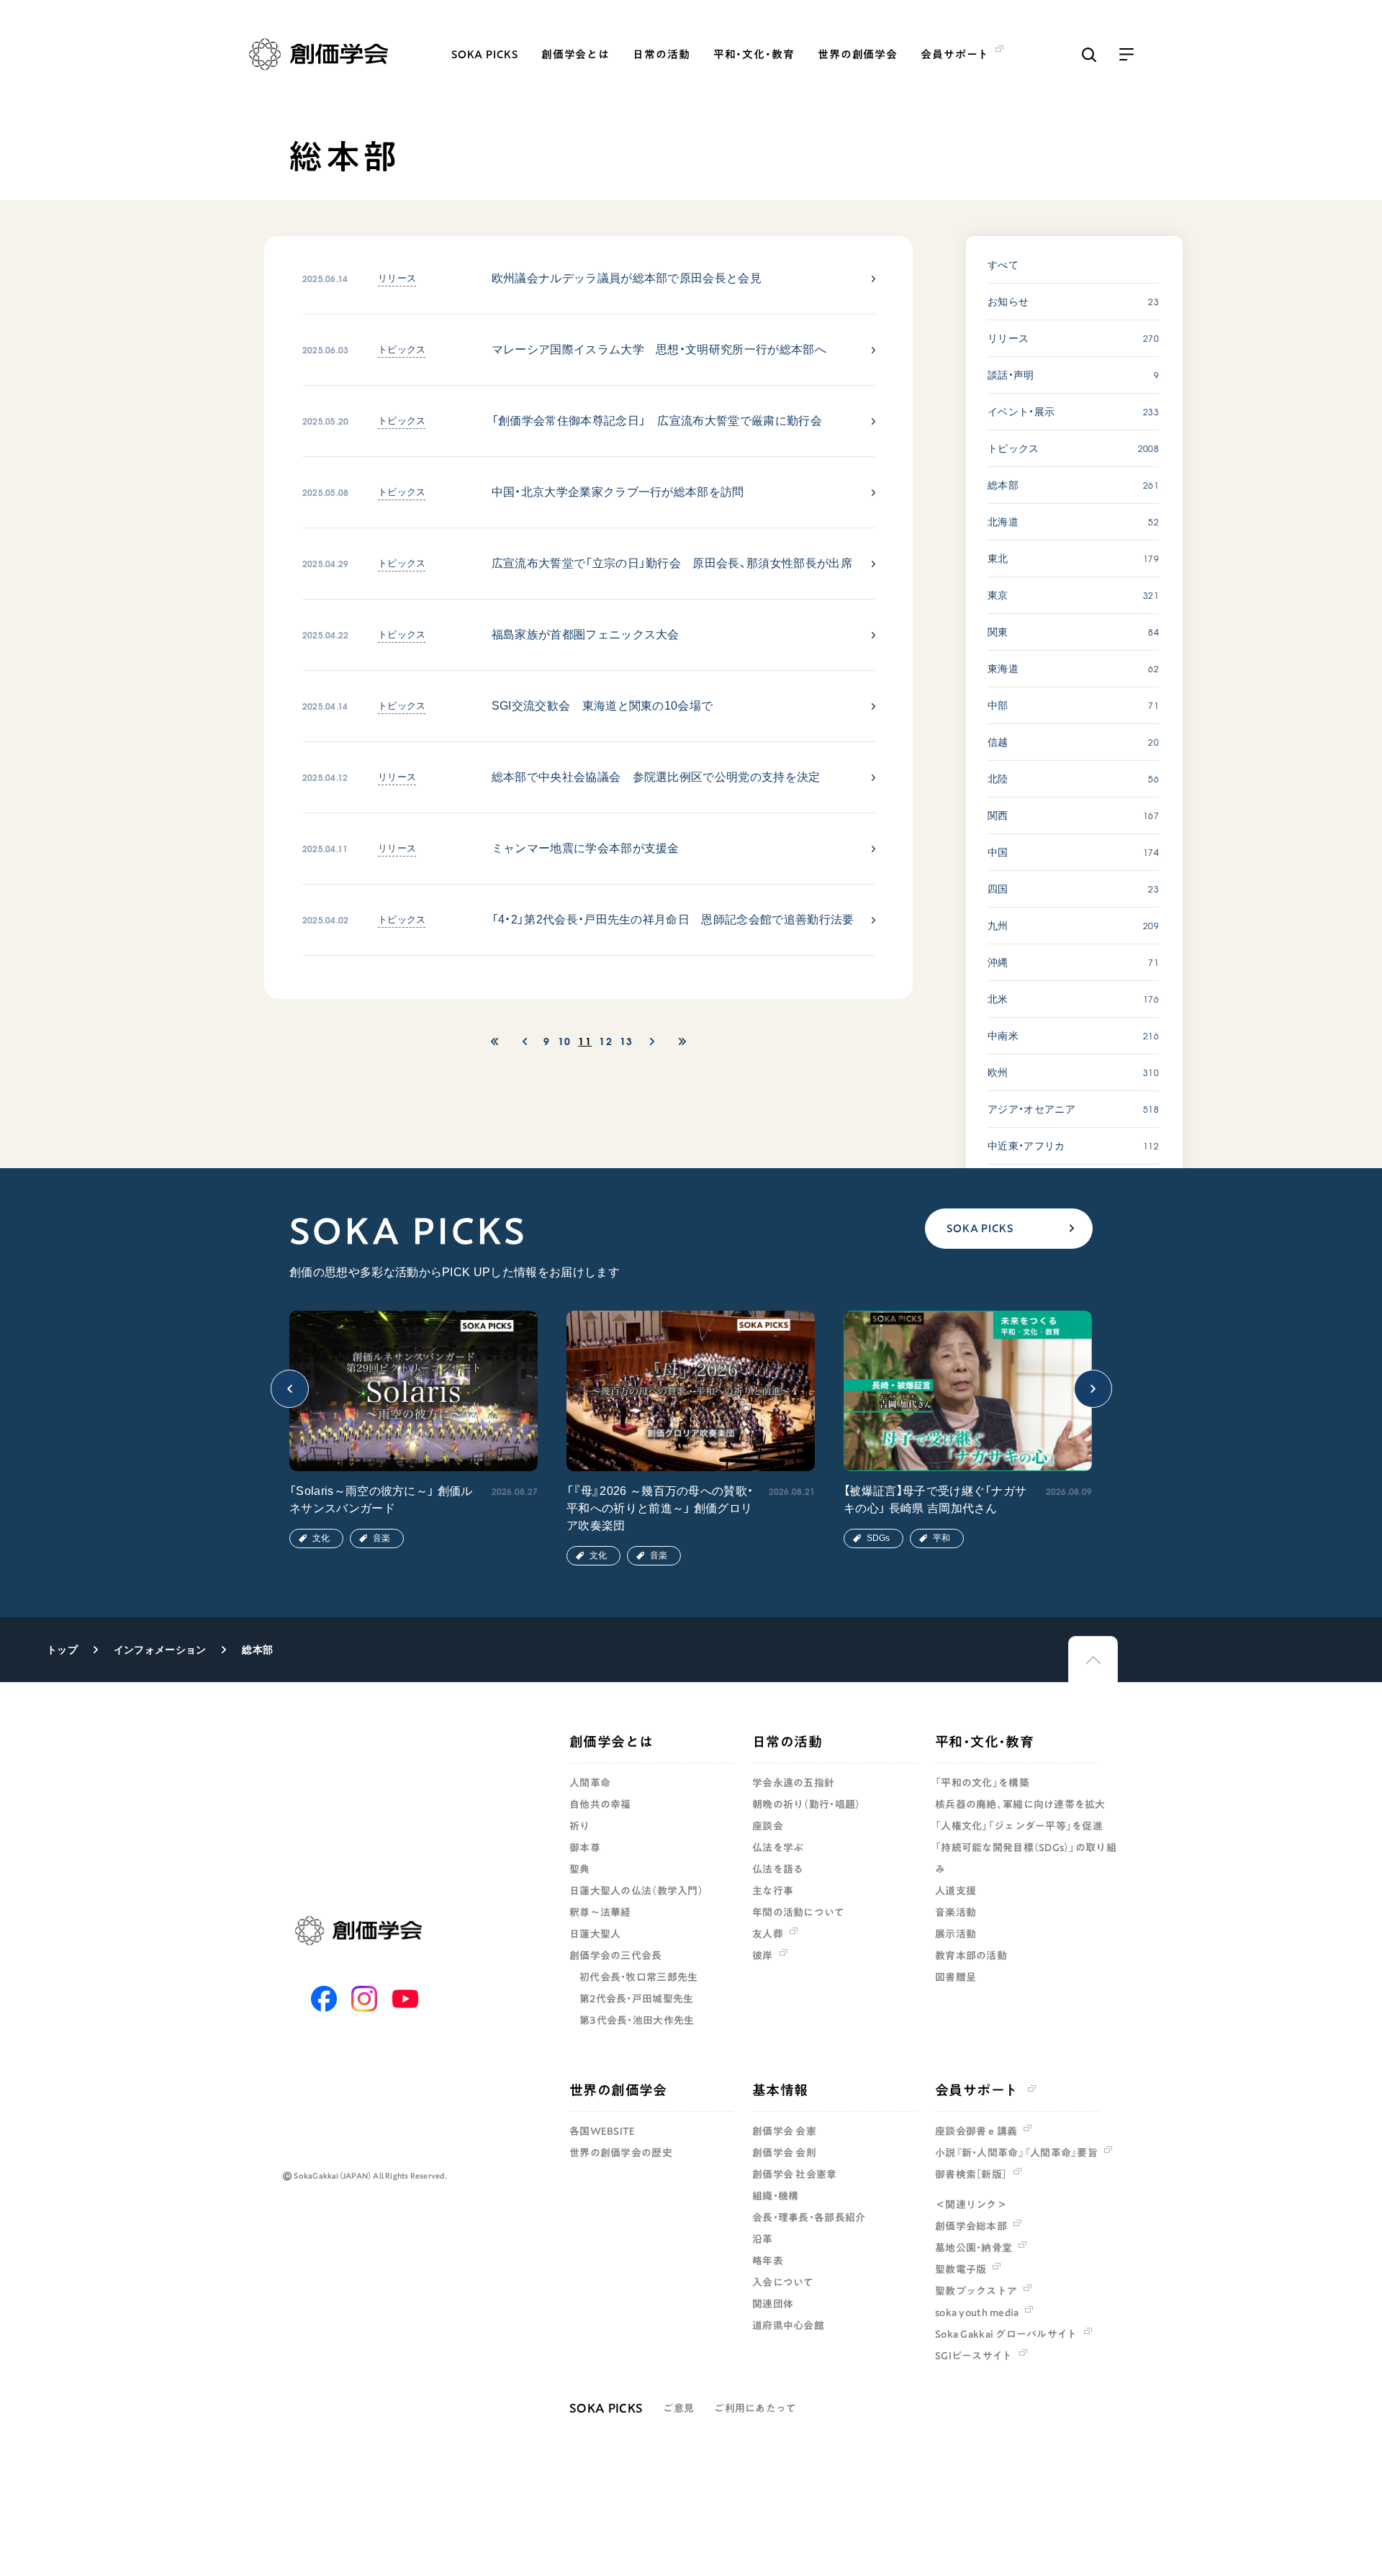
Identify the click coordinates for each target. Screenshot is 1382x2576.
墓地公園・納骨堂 (974, 2248)
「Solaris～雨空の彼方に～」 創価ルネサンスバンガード (381, 1500)
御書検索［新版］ (971, 2174)
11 (585, 1041)
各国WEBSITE (602, 2131)
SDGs (878, 1538)
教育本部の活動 (971, 1956)
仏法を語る (778, 1869)
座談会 (768, 1826)
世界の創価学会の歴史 (621, 2153)
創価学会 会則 (784, 2153)
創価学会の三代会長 (616, 1956)
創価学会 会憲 (784, 2131)
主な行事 (773, 1891)
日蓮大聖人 (595, 1934)
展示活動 (956, 1934)
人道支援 (956, 1891)
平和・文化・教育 (754, 54)
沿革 (763, 2239)
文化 (321, 1538)
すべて (1003, 265)
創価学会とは (575, 54)
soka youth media (977, 2313)
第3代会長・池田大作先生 (637, 2020)
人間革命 (590, 1783)
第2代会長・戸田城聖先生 (636, 1999)
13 (627, 1041)
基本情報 (780, 2090)
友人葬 (768, 1934)
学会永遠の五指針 (793, 1783)
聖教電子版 (961, 2269)
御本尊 (585, 1848)
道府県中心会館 (788, 2326)
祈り (580, 1826)
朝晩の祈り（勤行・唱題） (806, 1804)
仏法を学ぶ (778, 1848)
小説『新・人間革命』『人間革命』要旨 (1016, 2153)
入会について (783, 2282)
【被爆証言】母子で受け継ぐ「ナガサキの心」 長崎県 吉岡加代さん (935, 1500)
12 (606, 1041)
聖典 (580, 1869)
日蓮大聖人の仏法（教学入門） (636, 1891)
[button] (290, 1389)
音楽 (381, 1538)
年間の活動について (799, 1912)
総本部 (257, 1650)
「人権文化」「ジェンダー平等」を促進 (1019, 1826)
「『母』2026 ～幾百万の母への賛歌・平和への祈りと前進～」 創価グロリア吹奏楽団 (660, 1508)
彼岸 (763, 1956)
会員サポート (976, 2090)
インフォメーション (160, 1650)
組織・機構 (775, 2196)
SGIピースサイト (974, 2356)
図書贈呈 (956, 1977)
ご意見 (678, 2408)
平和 (941, 1538)
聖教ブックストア (976, 2291)
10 (565, 1041)
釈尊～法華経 (600, 1912)
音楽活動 (956, 1912)
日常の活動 (661, 54)
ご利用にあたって (755, 2408)
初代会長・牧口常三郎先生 (638, 1977)
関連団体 (773, 2304)
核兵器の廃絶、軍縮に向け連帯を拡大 (1020, 1804)
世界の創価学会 (858, 54)
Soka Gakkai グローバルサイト (1006, 2334)
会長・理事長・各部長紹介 (809, 2218)
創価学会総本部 (971, 2226)
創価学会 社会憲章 (795, 2174)
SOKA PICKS (485, 54)
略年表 (768, 2261)
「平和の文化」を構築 (982, 1783)
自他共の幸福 (600, 1804)
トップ (62, 1650)
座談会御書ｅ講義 (976, 2131)
